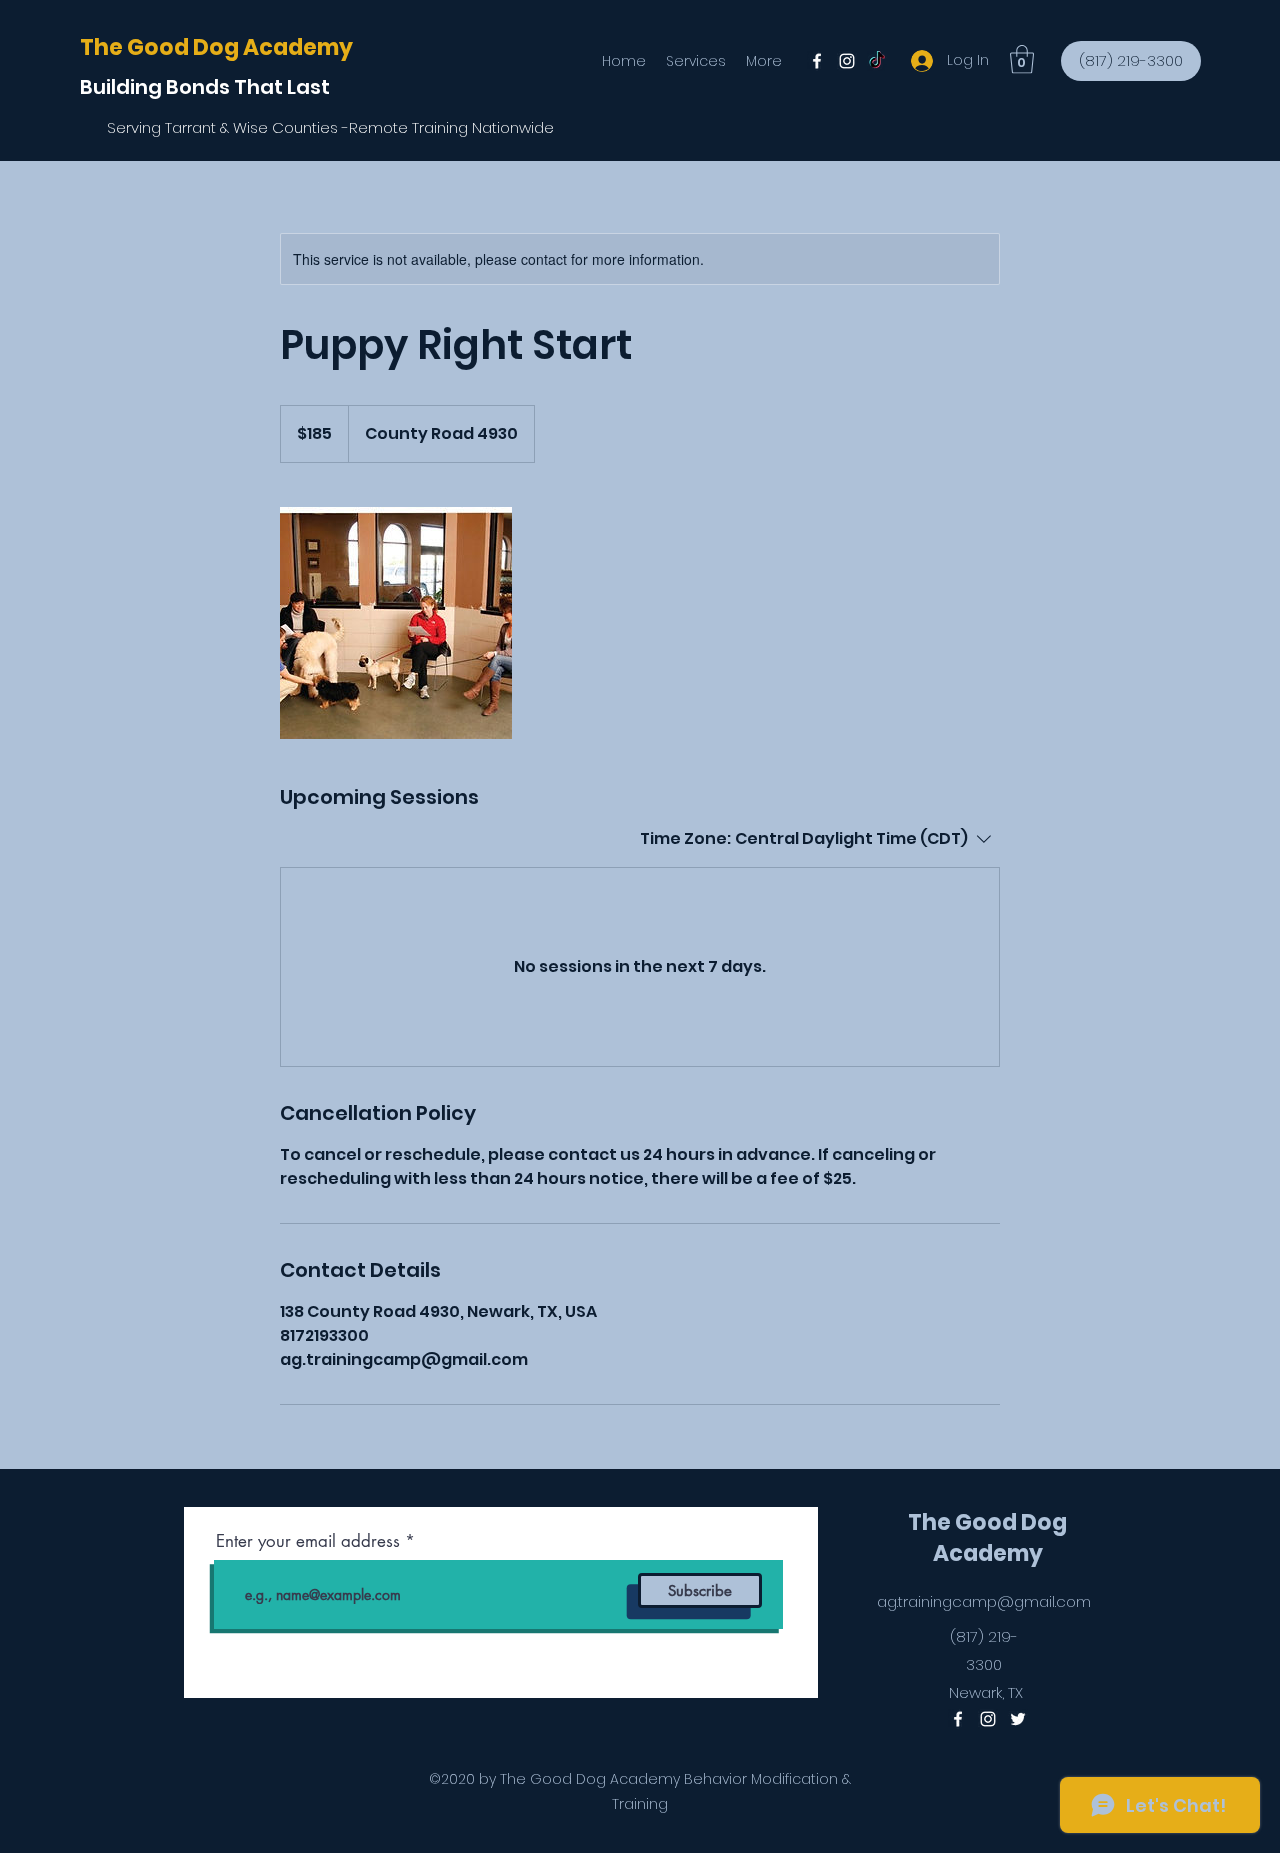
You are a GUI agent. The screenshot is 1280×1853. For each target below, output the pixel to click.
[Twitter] (877, 61)
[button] (1022, 59)
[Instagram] (847, 61)
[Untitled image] (396, 623)
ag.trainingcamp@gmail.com (984, 1601)
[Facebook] (817, 61)
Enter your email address (308, 1541)
